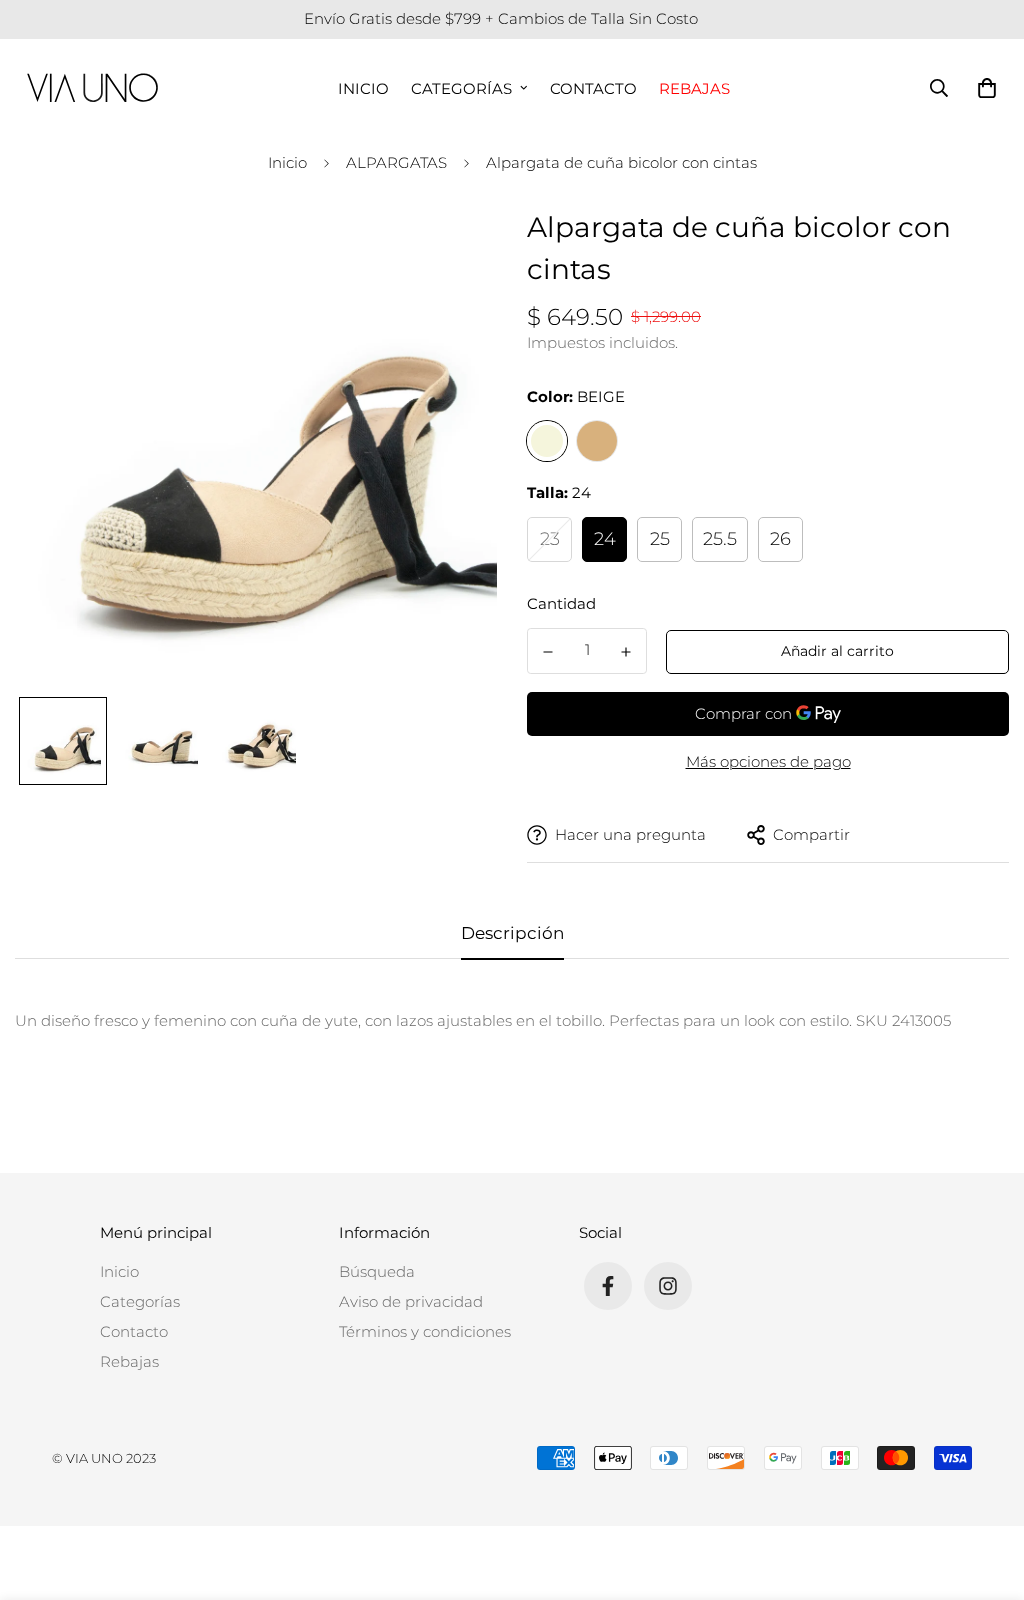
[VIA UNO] (92, 88)
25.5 (720, 539)
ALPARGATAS (396, 162)
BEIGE (547, 441)
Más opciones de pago (768, 761)
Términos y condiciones (425, 1331)
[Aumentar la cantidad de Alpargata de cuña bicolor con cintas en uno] (626, 652)
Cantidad (561, 603)
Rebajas (694, 87)
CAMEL (597, 441)
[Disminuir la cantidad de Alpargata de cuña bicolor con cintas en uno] (548, 652)
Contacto (593, 87)
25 (660, 539)
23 (550, 539)
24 (605, 539)
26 (780, 539)
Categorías (461, 87)
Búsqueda (377, 1271)
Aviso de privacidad (411, 1301)
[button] (983, 87)
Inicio (363, 87)
